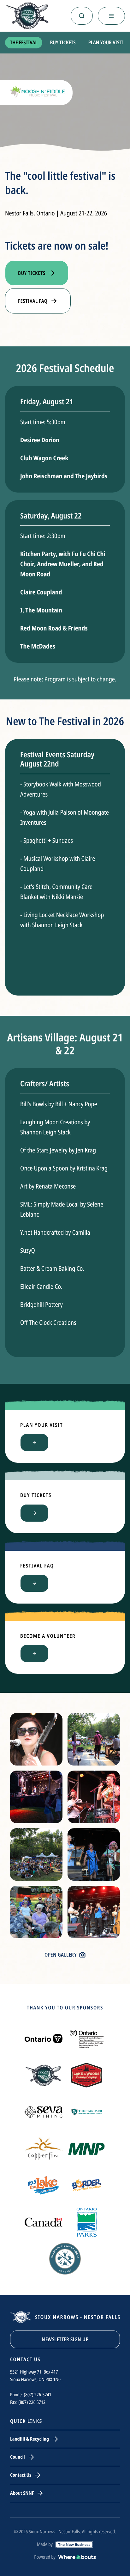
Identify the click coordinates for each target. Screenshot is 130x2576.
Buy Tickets (63, 42)
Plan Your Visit (106, 42)
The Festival (24, 42)
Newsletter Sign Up (65, 2339)
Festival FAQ (33, 301)
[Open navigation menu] (111, 16)
